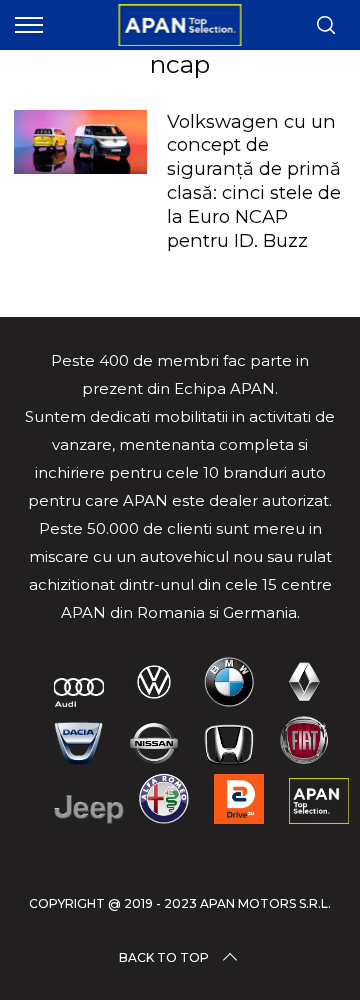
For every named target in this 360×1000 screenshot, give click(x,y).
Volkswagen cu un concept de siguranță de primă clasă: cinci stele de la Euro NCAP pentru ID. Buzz (254, 181)
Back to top (164, 957)
